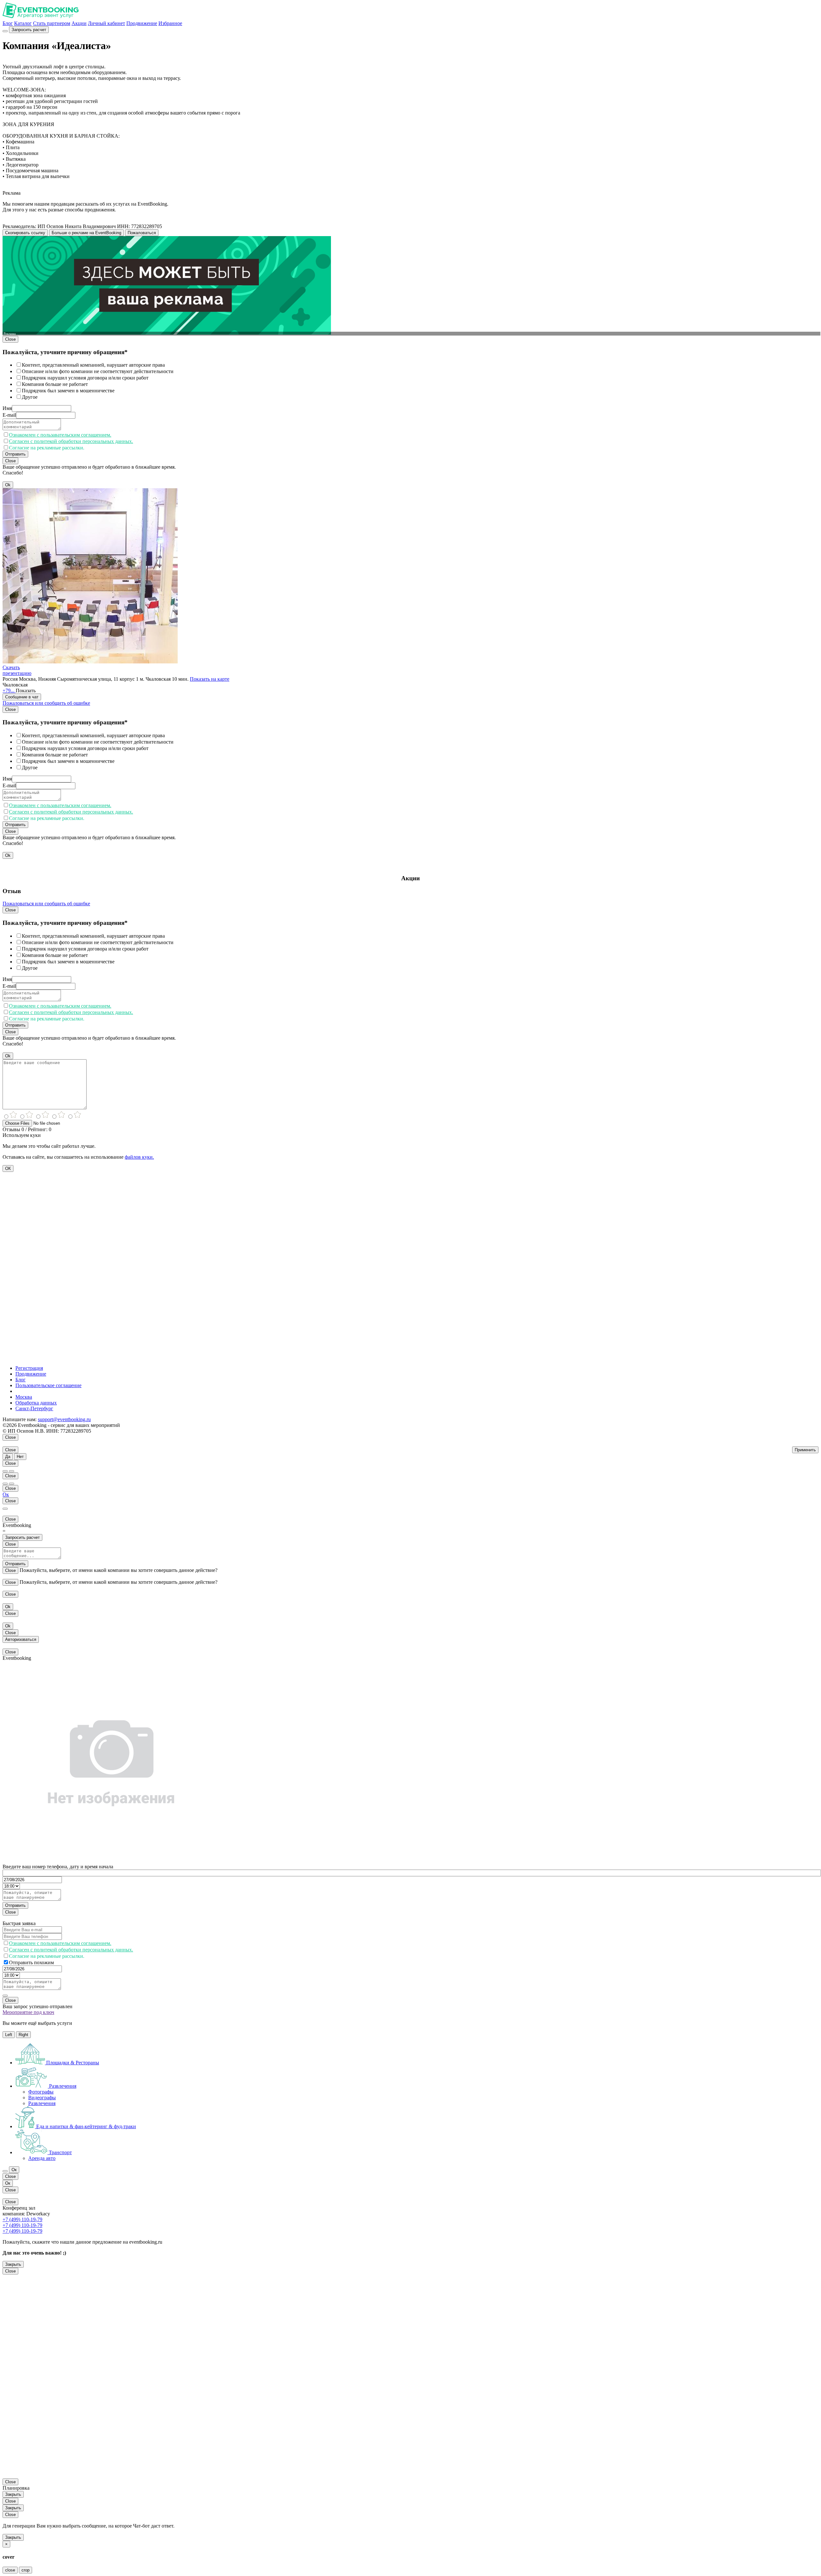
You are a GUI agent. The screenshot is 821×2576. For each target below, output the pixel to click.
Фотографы (41, 2092)
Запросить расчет (29, 30)
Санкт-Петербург (34, 1408)
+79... (9, 691)
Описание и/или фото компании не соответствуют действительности (98, 371)
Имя (7, 408)
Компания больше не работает (55, 384)
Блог (8, 23)
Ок (6, 1494)
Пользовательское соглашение (48, 1385)
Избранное (170, 23)
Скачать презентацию (17, 670)
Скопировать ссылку (25, 233)
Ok (8, 485)
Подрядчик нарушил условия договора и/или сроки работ (85, 378)
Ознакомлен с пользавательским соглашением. (60, 435)
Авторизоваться (21, 1639)
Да (8, 1457)
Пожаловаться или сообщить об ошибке (46, 703)
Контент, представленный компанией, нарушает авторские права (93, 365)
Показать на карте (210, 679)
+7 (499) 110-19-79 (22, 2219)
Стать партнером (52, 23)
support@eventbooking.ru (64, 1419)
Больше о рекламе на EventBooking (86, 233)
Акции (79, 23)
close (10, 2570)
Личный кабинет (106, 23)
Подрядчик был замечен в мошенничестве (68, 391)
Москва (24, 1397)
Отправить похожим (31, 1962)
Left (9, 2035)
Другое (30, 397)
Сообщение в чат (22, 697)
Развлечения (42, 2103)
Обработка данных (36, 1403)
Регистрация (29, 1368)
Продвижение (142, 23)
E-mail (9, 415)
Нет (20, 1457)
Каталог (23, 23)
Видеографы (42, 2098)
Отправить (15, 454)
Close (10, 339)
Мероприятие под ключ (28, 2012)
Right (23, 2035)
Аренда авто (42, 2158)
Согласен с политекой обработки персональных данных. (71, 441)
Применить (805, 1450)
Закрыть (13, 2264)
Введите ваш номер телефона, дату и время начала (58, 1867)
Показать (26, 691)
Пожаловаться (142, 233)
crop (25, 2570)
